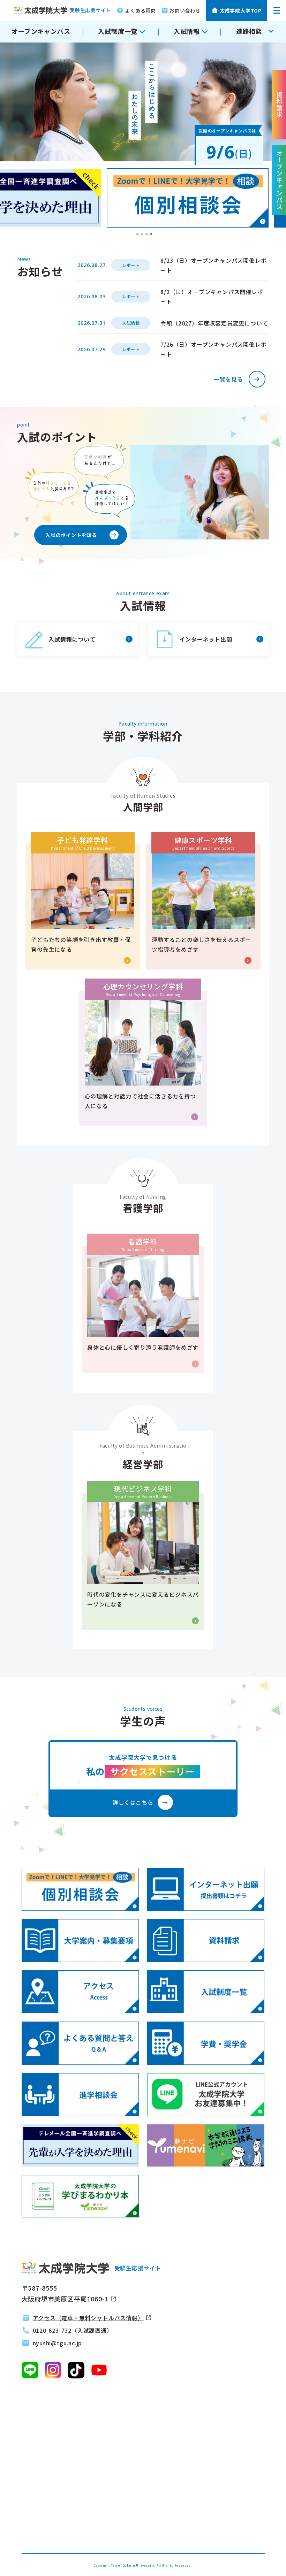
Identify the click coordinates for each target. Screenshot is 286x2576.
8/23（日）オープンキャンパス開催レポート (213, 265)
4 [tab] (151, 235)
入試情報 (131, 323)
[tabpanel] (188, 198)
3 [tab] (146, 235)
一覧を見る (228, 379)
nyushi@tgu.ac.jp (58, 2343)
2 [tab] (142, 235)
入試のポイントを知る (71, 535)
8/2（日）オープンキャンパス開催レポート (212, 297)
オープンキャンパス (41, 31)
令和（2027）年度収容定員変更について (214, 323)
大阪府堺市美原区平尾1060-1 (65, 2299)
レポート (131, 265)
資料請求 (279, 105)
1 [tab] (137, 235)
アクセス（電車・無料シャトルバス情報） (88, 2318)
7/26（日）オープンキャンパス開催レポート (213, 349)
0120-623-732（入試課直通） (73, 2330)
